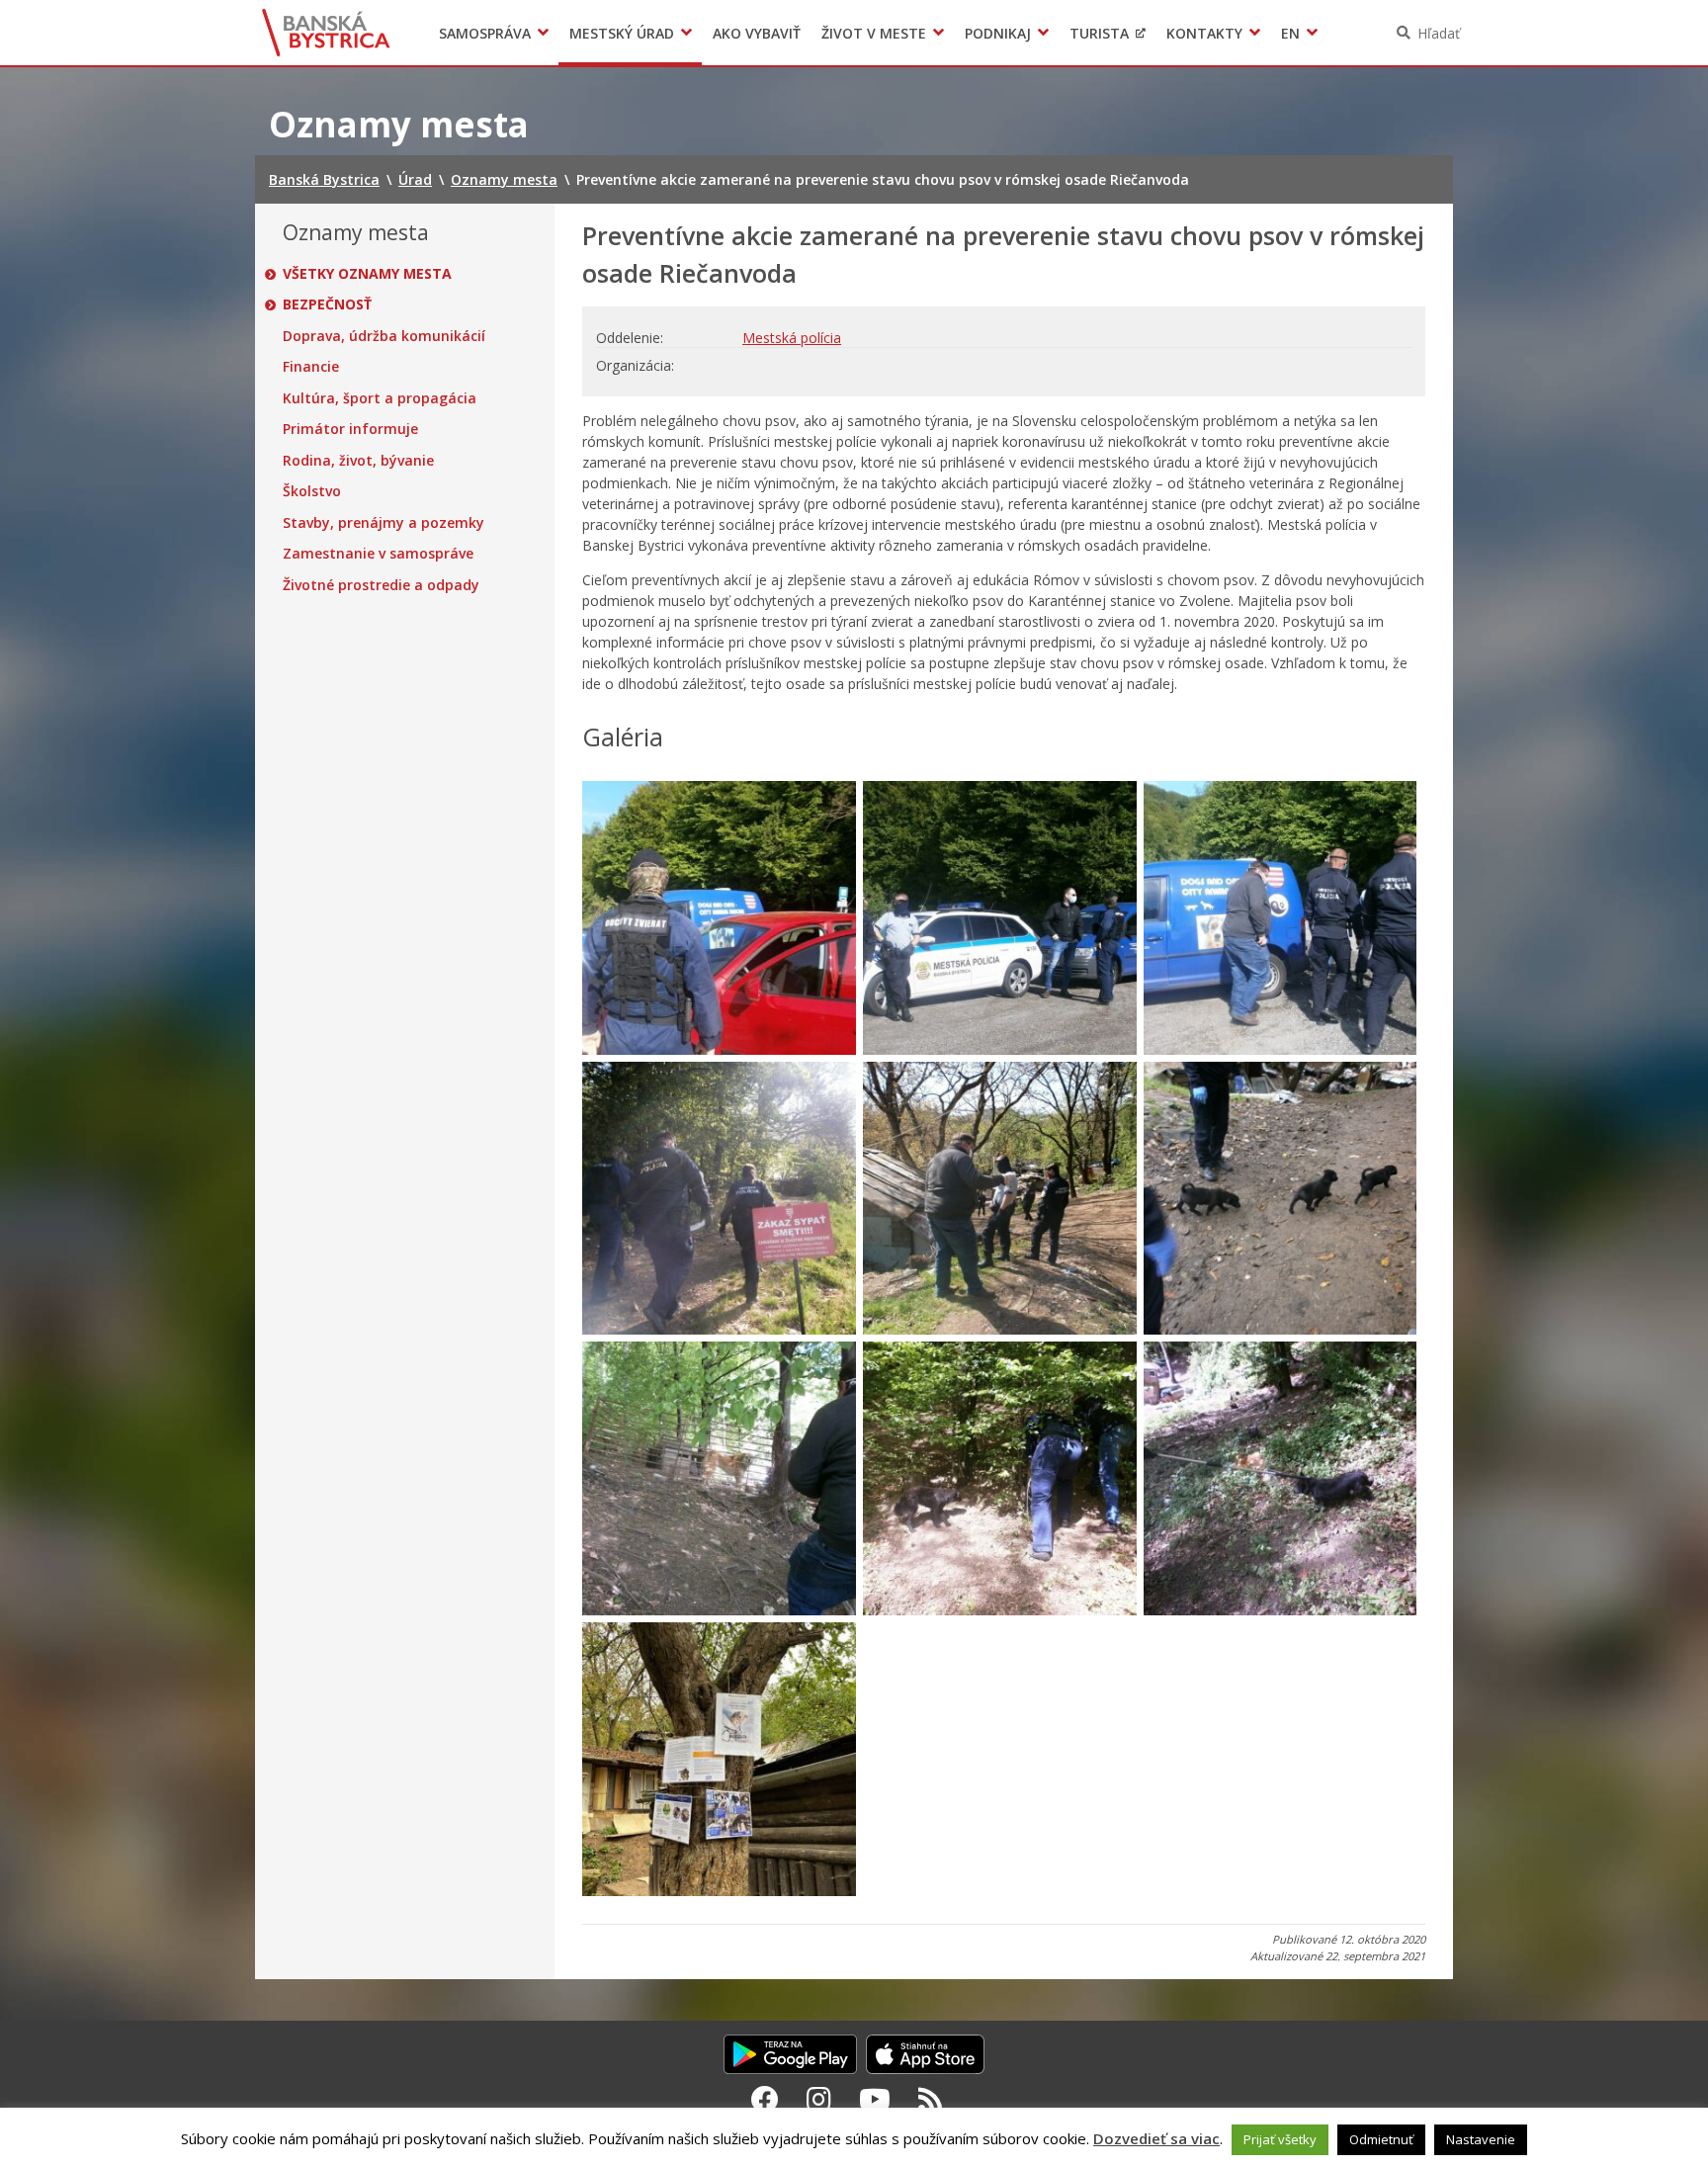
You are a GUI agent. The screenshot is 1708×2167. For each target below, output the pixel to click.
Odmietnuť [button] (1381, 2139)
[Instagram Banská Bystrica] (819, 2099)
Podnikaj (998, 33)
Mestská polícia (792, 338)
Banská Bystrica (327, 33)
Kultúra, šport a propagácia (380, 398)
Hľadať (1439, 33)
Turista (1099, 33)
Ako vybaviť (757, 33)
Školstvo (312, 491)
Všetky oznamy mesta (367, 274)
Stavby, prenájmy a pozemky (384, 523)
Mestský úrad (622, 33)
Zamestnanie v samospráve (378, 554)
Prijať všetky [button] (1280, 2139)
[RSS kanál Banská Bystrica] (931, 2099)
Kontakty (1204, 33)
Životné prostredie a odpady (381, 585)
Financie (311, 367)
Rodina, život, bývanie (358, 461)
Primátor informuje (350, 429)
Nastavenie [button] (1481, 2139)
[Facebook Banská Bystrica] (765, 2099)
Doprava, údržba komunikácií (384, 336)
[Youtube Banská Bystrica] (875, 2099)
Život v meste (874, 33)
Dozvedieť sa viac (1156, 2138)
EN (1290, 33)
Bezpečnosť (327, 304)
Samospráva (485, 33)
